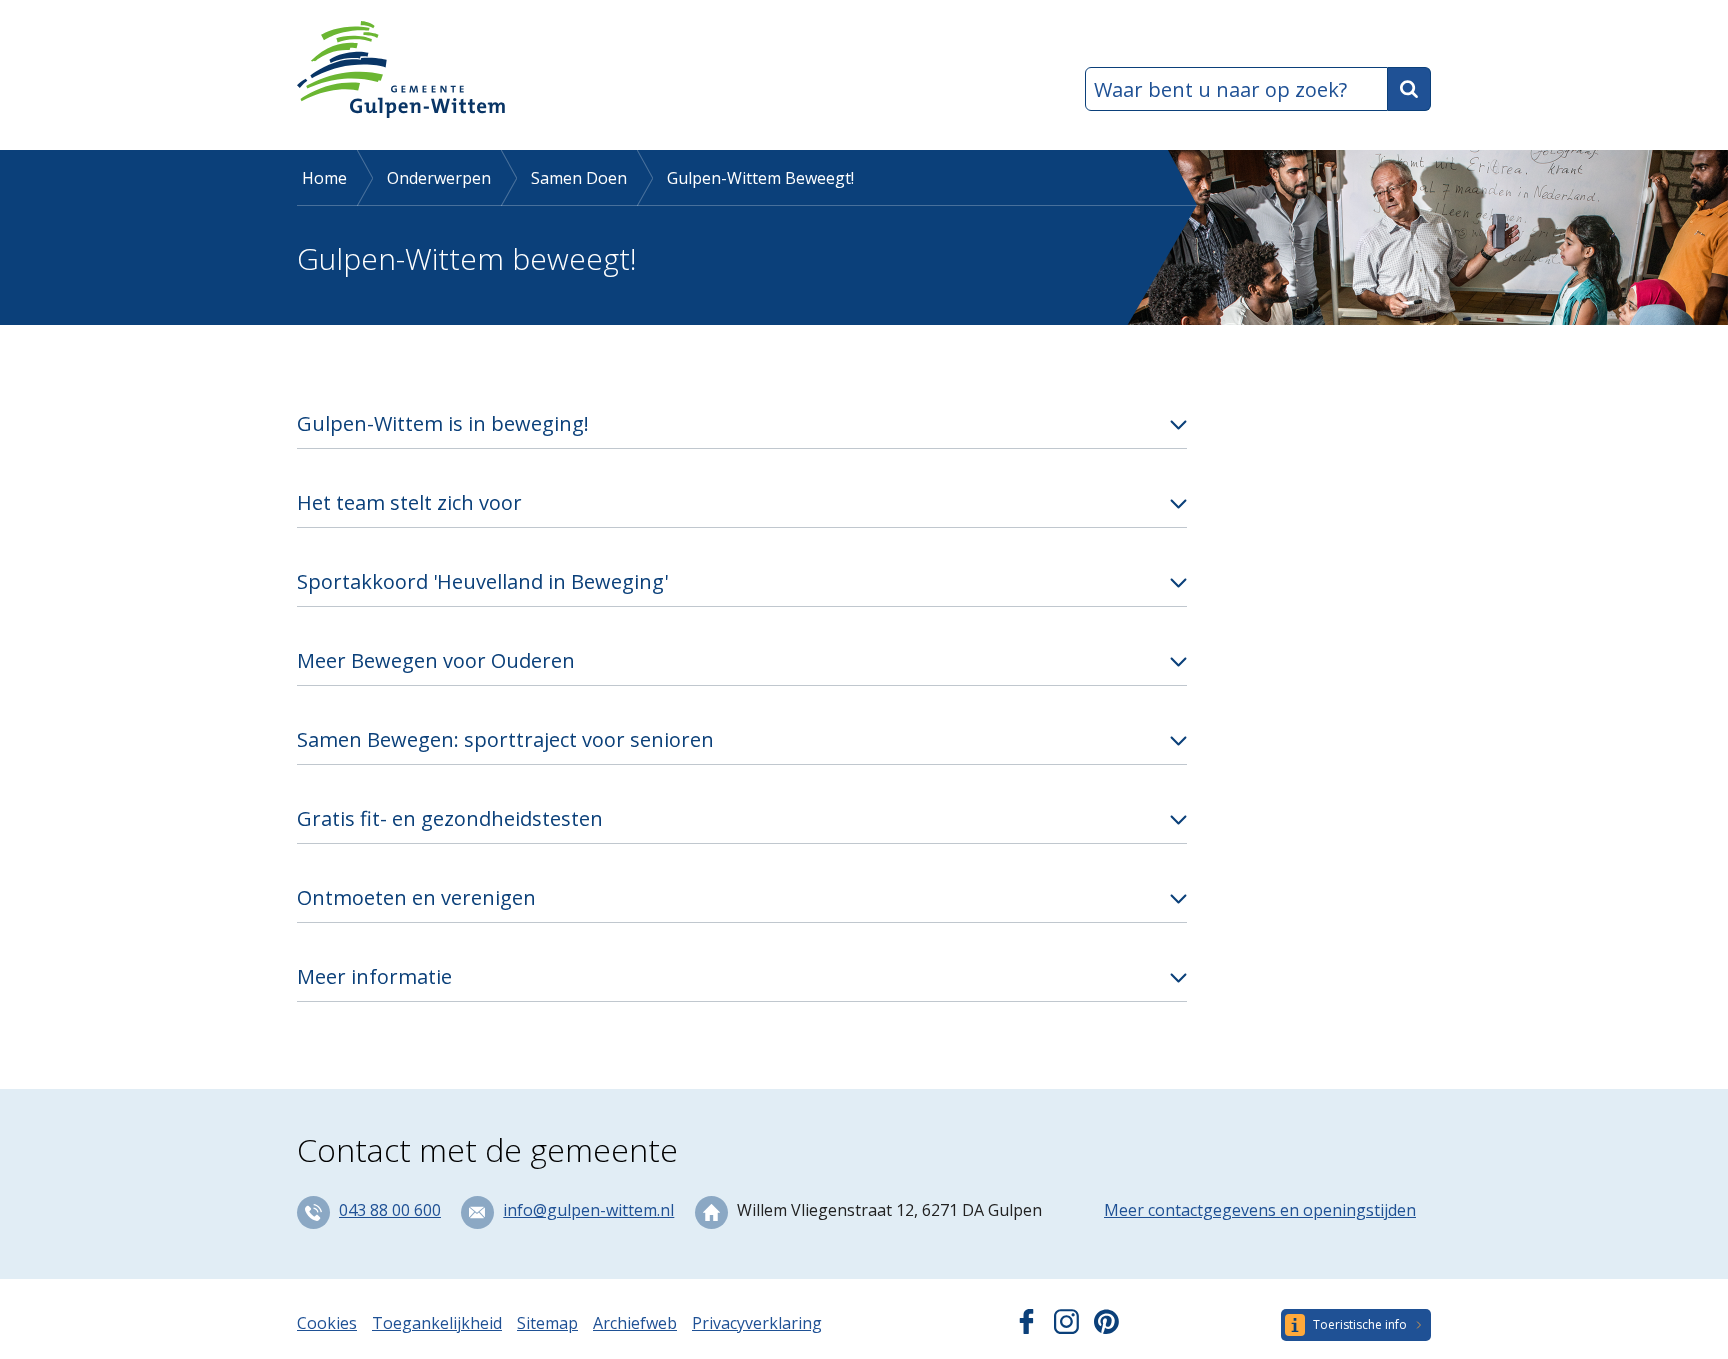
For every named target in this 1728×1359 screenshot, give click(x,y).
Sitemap (547, 1323)
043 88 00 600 (390, 1210)
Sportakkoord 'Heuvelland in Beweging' (482, 581)
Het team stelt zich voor (409, 502)
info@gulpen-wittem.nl (588, 1210)
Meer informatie (374, 976)
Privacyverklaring (757, 1323)
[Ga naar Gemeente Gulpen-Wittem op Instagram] (1066, 1328)
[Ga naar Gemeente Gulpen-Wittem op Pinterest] (1106, 1328)
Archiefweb (635, 1323)
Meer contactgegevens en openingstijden (1260, 1210)
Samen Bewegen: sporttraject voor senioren (505, 739)
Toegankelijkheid (437, 1323)
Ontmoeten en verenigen (416, 897)
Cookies (327, 1323)
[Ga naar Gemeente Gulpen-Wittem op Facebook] (1026, 1328)
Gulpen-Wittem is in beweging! (443, 423)
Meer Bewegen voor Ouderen (436, 660)
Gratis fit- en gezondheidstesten (450, 818)
